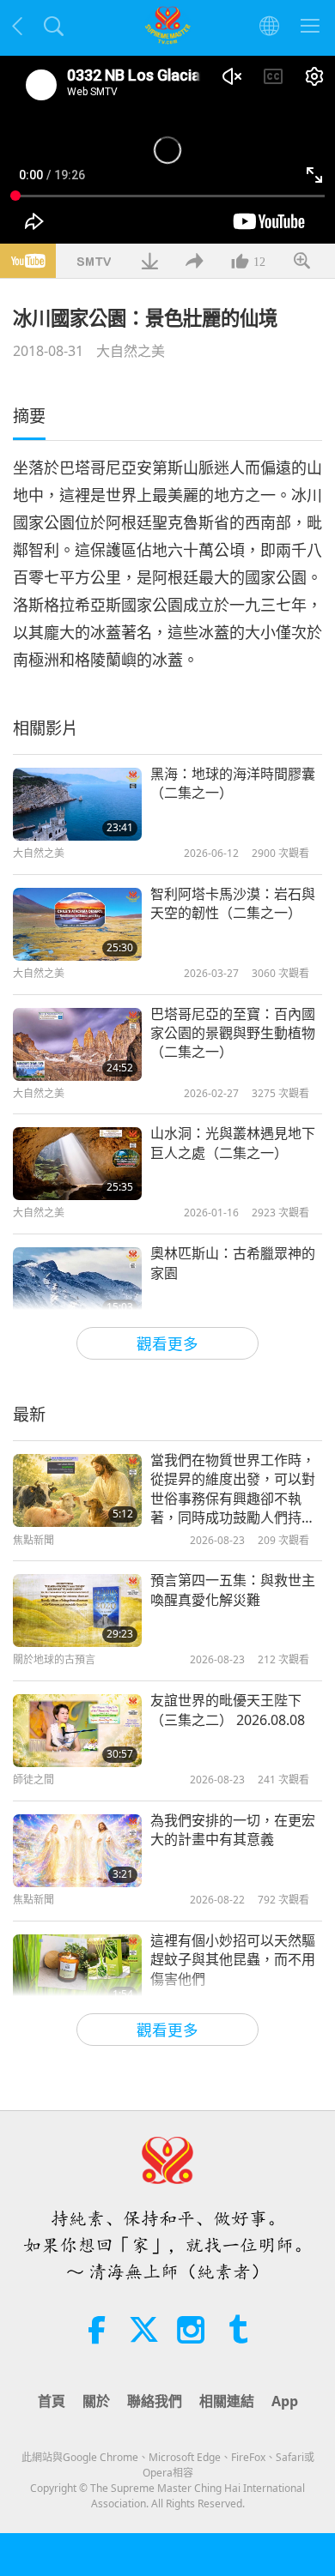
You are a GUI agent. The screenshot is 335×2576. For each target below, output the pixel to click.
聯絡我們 (155, 2401)
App (285, 2401)
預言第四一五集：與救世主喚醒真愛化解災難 (233, 1590)
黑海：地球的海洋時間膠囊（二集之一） (233, 783)
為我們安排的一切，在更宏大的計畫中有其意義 (233, 1830)
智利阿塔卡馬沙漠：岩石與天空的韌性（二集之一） (233, 903)
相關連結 (227, 2401)
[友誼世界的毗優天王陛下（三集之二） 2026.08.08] (77, 1731)
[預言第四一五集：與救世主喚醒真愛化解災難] (77, 1611)
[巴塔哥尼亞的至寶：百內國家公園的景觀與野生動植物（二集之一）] (77, 1044)
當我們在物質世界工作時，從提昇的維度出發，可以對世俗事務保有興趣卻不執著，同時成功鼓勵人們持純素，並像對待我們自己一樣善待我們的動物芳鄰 (233, 1489)
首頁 (52, 2401)
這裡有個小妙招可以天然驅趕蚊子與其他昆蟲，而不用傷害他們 (233, 1960)
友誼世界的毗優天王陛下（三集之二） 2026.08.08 (228, 1710)
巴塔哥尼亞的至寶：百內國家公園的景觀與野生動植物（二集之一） (233, 1033)
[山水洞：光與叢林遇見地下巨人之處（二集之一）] (77, 1164)
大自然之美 (131, 351)
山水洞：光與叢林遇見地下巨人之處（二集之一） (233, 1143)
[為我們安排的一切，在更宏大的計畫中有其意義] (77, 1851)
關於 (96, 2401)
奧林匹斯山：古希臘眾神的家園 (233, 1263)
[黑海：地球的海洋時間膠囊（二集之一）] (77, 804)
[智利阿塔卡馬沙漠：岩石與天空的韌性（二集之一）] (77, 924)
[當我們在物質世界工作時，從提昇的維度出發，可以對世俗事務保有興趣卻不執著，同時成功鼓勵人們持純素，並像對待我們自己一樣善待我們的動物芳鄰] (77, 1490)
